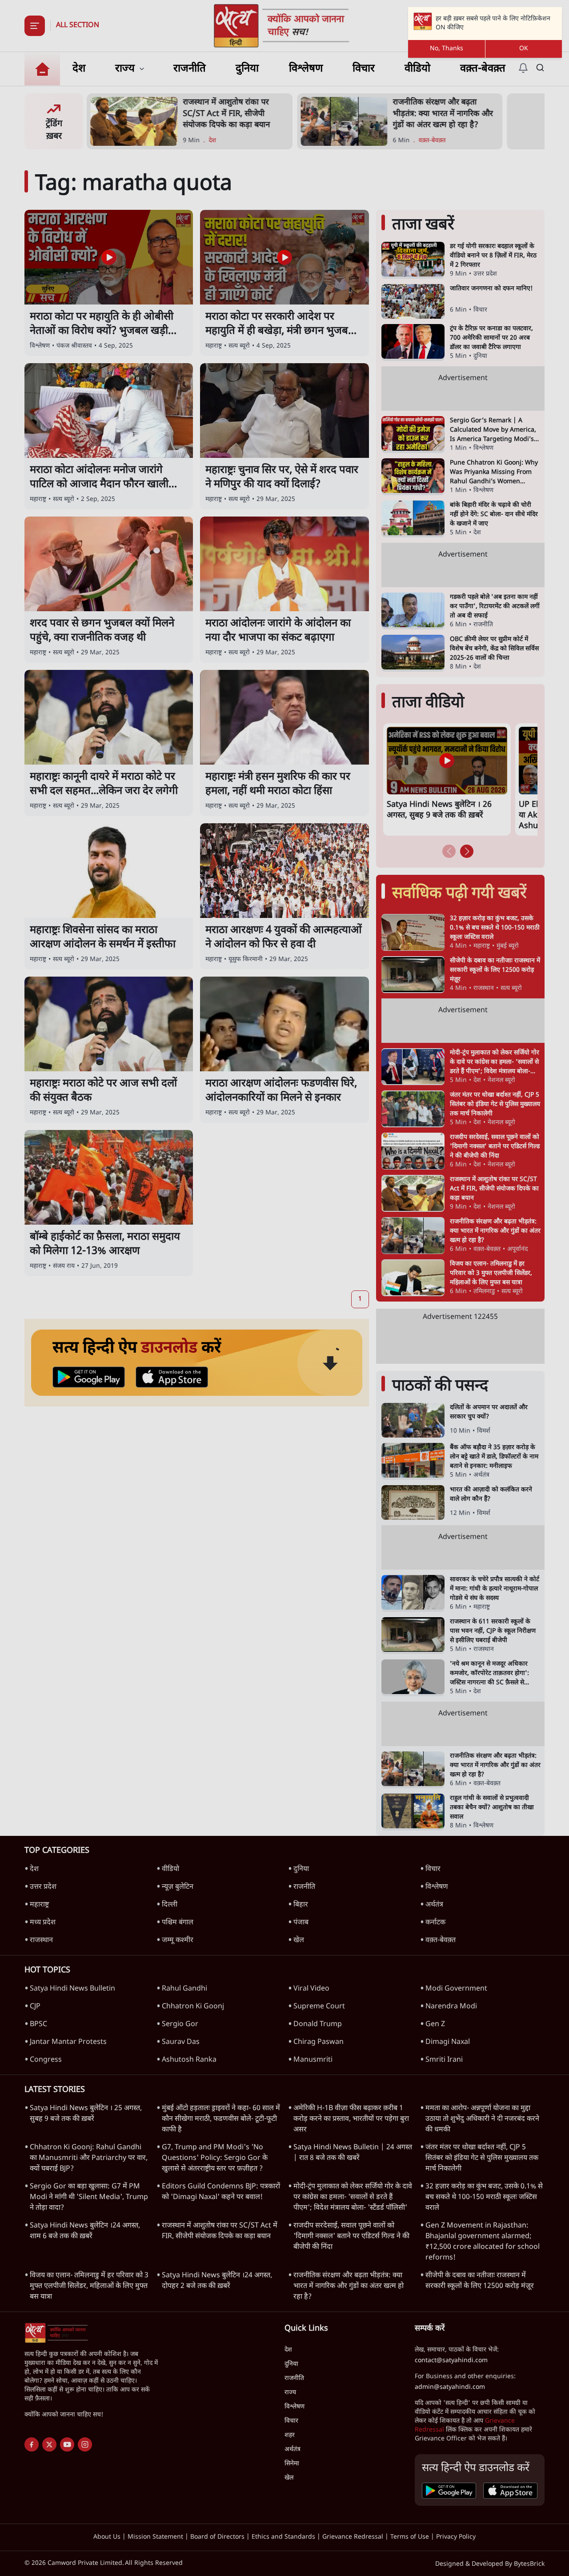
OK (524, 49)
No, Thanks (447, 49)
